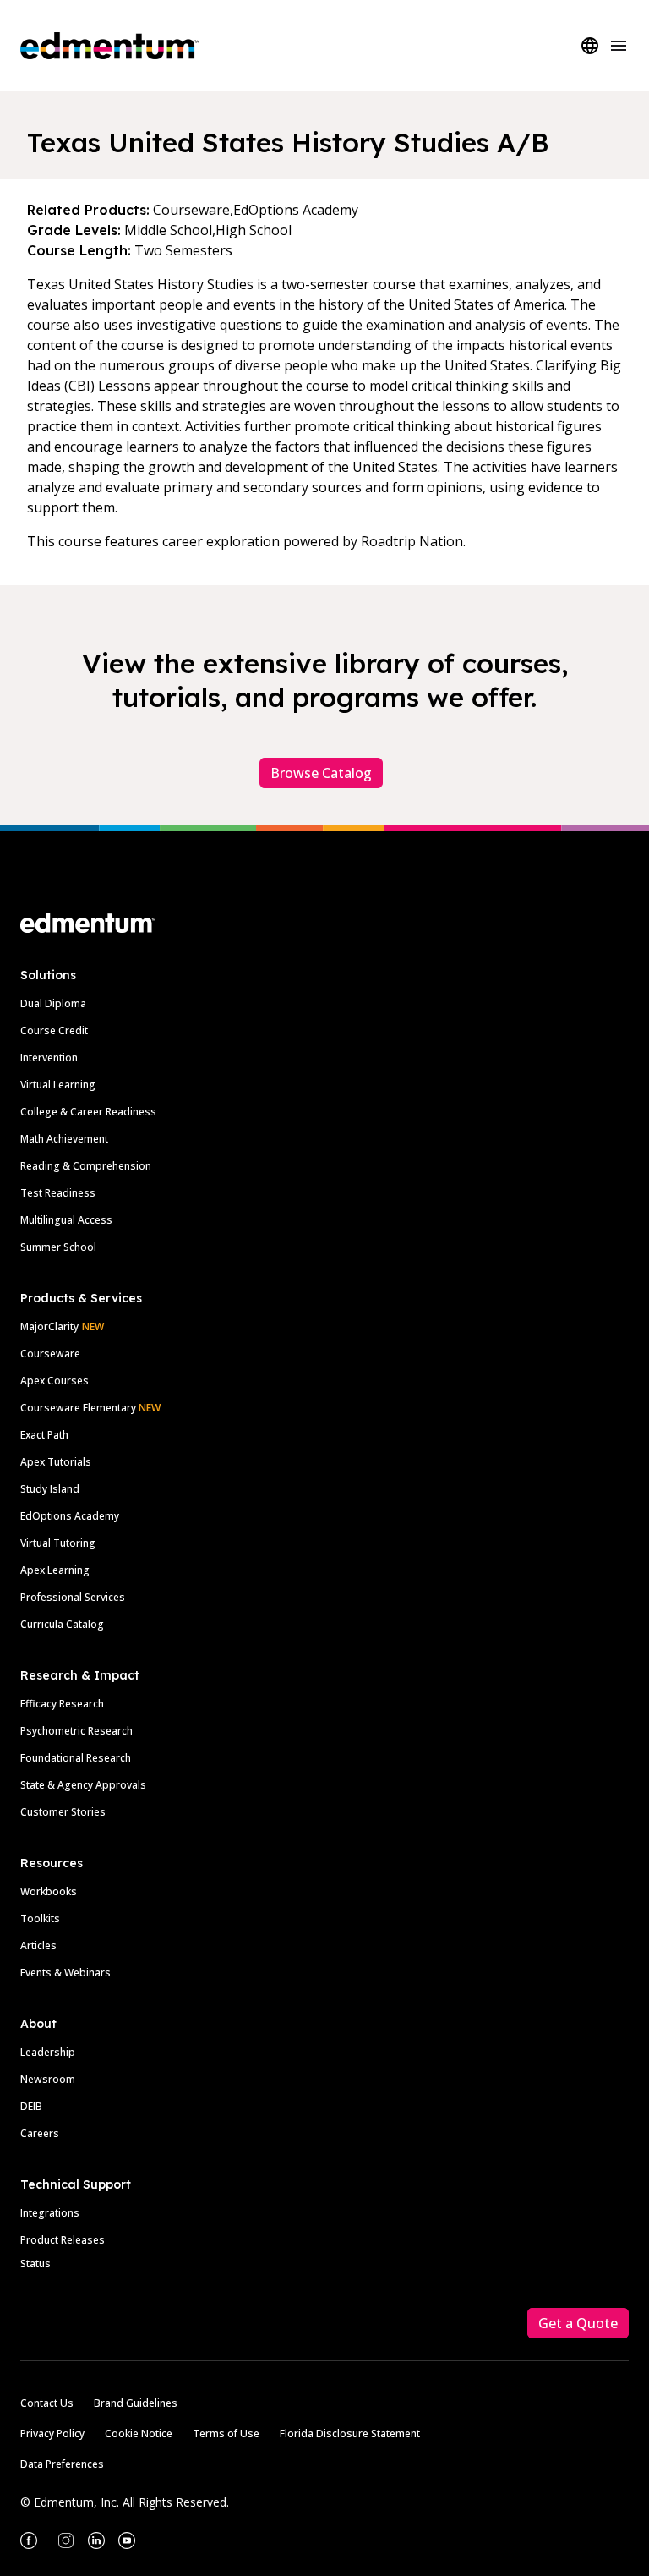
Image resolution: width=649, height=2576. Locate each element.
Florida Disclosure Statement (350, 2433)
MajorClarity (49, 1326)
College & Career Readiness (88, 1112)
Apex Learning (55, 1570)
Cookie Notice (139, 2433)
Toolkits (40, 1918)
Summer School (58, 1247)
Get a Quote (578, 2323)
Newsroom (48, 2079)
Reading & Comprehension (86, 1166)
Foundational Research (76, 1758)
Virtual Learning (58, 1085)
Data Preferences (62, 2464)
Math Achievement (64, 1139)
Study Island (50, 1489)
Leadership (48, 2052)
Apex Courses (55, 1381)
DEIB (31, 2106)
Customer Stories (63, 1812)
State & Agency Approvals (83, 1785)
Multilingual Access (66, 1220)
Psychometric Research (76, 1731)
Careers (40, 2133)
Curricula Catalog (62, 1624)
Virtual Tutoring (58, 1543)
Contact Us (47, 2403)
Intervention (49, 1058)
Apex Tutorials (56, 1462)
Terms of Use (226, 2433)
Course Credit (54, 1030)
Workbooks (49, 1891)
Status (35, 2264)
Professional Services (73, 1597)
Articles (38, 1946)
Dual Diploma (53, 1003)
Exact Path (44, 1435)
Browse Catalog (321, 773)
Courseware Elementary (90, 1408)
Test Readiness (58, 1193)
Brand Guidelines (136, 2403)
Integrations (50, 2213)
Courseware (50, 1354)
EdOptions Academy (70, 1516)
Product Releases (63, 2240)
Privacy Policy (52, 2433)
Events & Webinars (65, 1973)
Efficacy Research (62, 1704)
